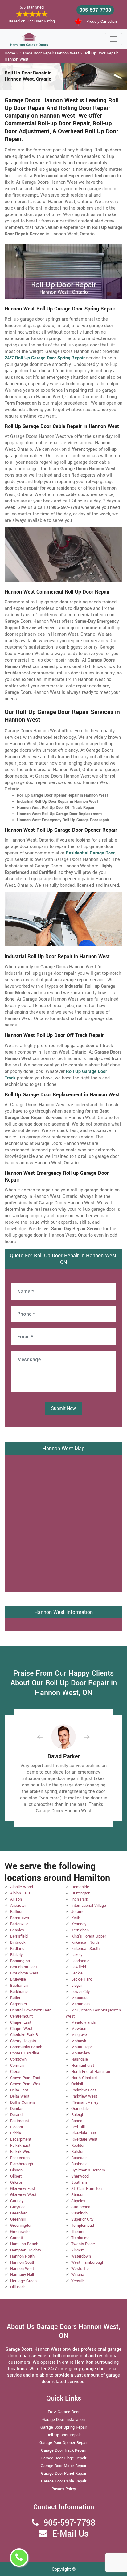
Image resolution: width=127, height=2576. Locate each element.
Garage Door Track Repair (63, 2450)
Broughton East (24, 1967)
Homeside (80, 1887)
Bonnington (20, 1961)
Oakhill (77, 2084)
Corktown (18, 2059)
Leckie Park (81, 1979)
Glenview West (23, 2195)
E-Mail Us (70, 2534)
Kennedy (79, 1924)
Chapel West (21, 2029)
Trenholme (80, 2238)
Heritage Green (23, 2281)
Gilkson (17, 2182)
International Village (89, 1906)
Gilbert (16, 2176)
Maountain (80, 2004)
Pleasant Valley (85, 2102)
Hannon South (23, 2262)
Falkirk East (20, 2146)
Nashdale (80, 2059)
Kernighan (80, 1930)
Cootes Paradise (25, 2053)
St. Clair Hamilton (86, 2189)
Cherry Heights (23, 2041)
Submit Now (63, 1408)
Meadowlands (84, 2022)
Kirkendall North (85, 1942)
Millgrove (79, 2035)
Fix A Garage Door (64, 2412)
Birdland (17, 1949)
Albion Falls (20, 1893)
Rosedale (79, 2158)
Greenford (19, 2213)
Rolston (78, 2152)
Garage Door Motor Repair (63, 2466)
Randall (78, 2121)
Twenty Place (83, 2244)
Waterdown (81, 2256)
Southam (79, 2182)
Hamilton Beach (24, 2244)
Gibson (16, 2170)
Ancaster (18, 1906)
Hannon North (22, 2256)
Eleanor (17, 2127)
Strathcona (81, 2207)
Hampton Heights (26, 2250)
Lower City (80, 1992)
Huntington (81, 1893)
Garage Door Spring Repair (64, 2427)
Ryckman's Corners (88, 2170)
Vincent (78, 2250)
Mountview (81, 2053)
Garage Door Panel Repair (64, 2474)
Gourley (17, 2201)
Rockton (78, 2146)
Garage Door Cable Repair (64, 2481)
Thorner (78, 2232)
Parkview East (84, 2090)
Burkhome (19, 1992)
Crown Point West (26, 2084)
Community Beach (26, 2047)
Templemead (83, 2226)
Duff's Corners (23, 2102)
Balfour (16, 1912)
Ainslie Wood (22, 1887)
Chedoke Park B (24, 2035)
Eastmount (20, 2121)
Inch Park (80, 1899)
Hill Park (17, 2287)
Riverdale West (84, 2139)
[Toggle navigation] (113, 39)
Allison (16, 1899)
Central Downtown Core (31, 2010)
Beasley (17, 1930)
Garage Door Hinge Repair (63, 2458)
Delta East (19, 2090)
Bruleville (18, 1979)
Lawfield (79, 1967)
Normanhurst (83, 2066)
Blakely (16, 1955)
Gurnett (17, 2238)
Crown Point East (25, 2078)
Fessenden (20, 2158)
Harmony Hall (22, 2275)
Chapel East (21, 2022)
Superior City (82, 2219)
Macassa (79, 1998)
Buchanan (19, 1986)
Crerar (15, 2072)
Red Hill (78, 2127)
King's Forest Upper (89, 1936)
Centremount (21, 2016)
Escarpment (21, 2139)
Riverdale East (84, 2133)
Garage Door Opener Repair (63, 2443)
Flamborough (22, 2164)
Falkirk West (21, 2152)
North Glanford (84, 2078)
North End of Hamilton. (91, 2072)
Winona (78, 2275)
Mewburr (79, 2029)
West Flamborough (88, 2262)
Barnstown (20, 1918)
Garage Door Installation (63, 2420)
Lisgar (77, 1986)
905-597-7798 (95, 10)
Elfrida (16, 2133)
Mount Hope (82, 2047)
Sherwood (80, 2176)
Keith (76, 1918)
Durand (16, 2115)
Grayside (18, 2207)
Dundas (17, 2109)
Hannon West (22, 2269)
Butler (15, 1998)
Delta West (20, 2096)
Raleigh (78, 2115)
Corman (17, 2066)
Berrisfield (19, 1936)
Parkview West (84, 2096)
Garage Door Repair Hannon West (49, 53)
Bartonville (19, 1924)
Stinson (78, 2195)
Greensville (20, 2232)
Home (10, 53)
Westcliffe (80, 2269)
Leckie (77, 1973)
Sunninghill (81, 2213)
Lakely (77, 1955)
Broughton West (24, 1973)
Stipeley (78, 2201)
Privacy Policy (64, 2489)
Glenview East (23, 2189)
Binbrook (18, 1942)
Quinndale (80, 2109)
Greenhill (18, 2219)
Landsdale (80, 1961)
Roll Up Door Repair (64, 2435)
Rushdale (79, 2164)
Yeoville (78, 2281)
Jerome (78, 1912)
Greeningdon (21, 2226)
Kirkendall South (85, 1949)
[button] (45, 1737)
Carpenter (19, 2004)
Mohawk (79, 2041)
